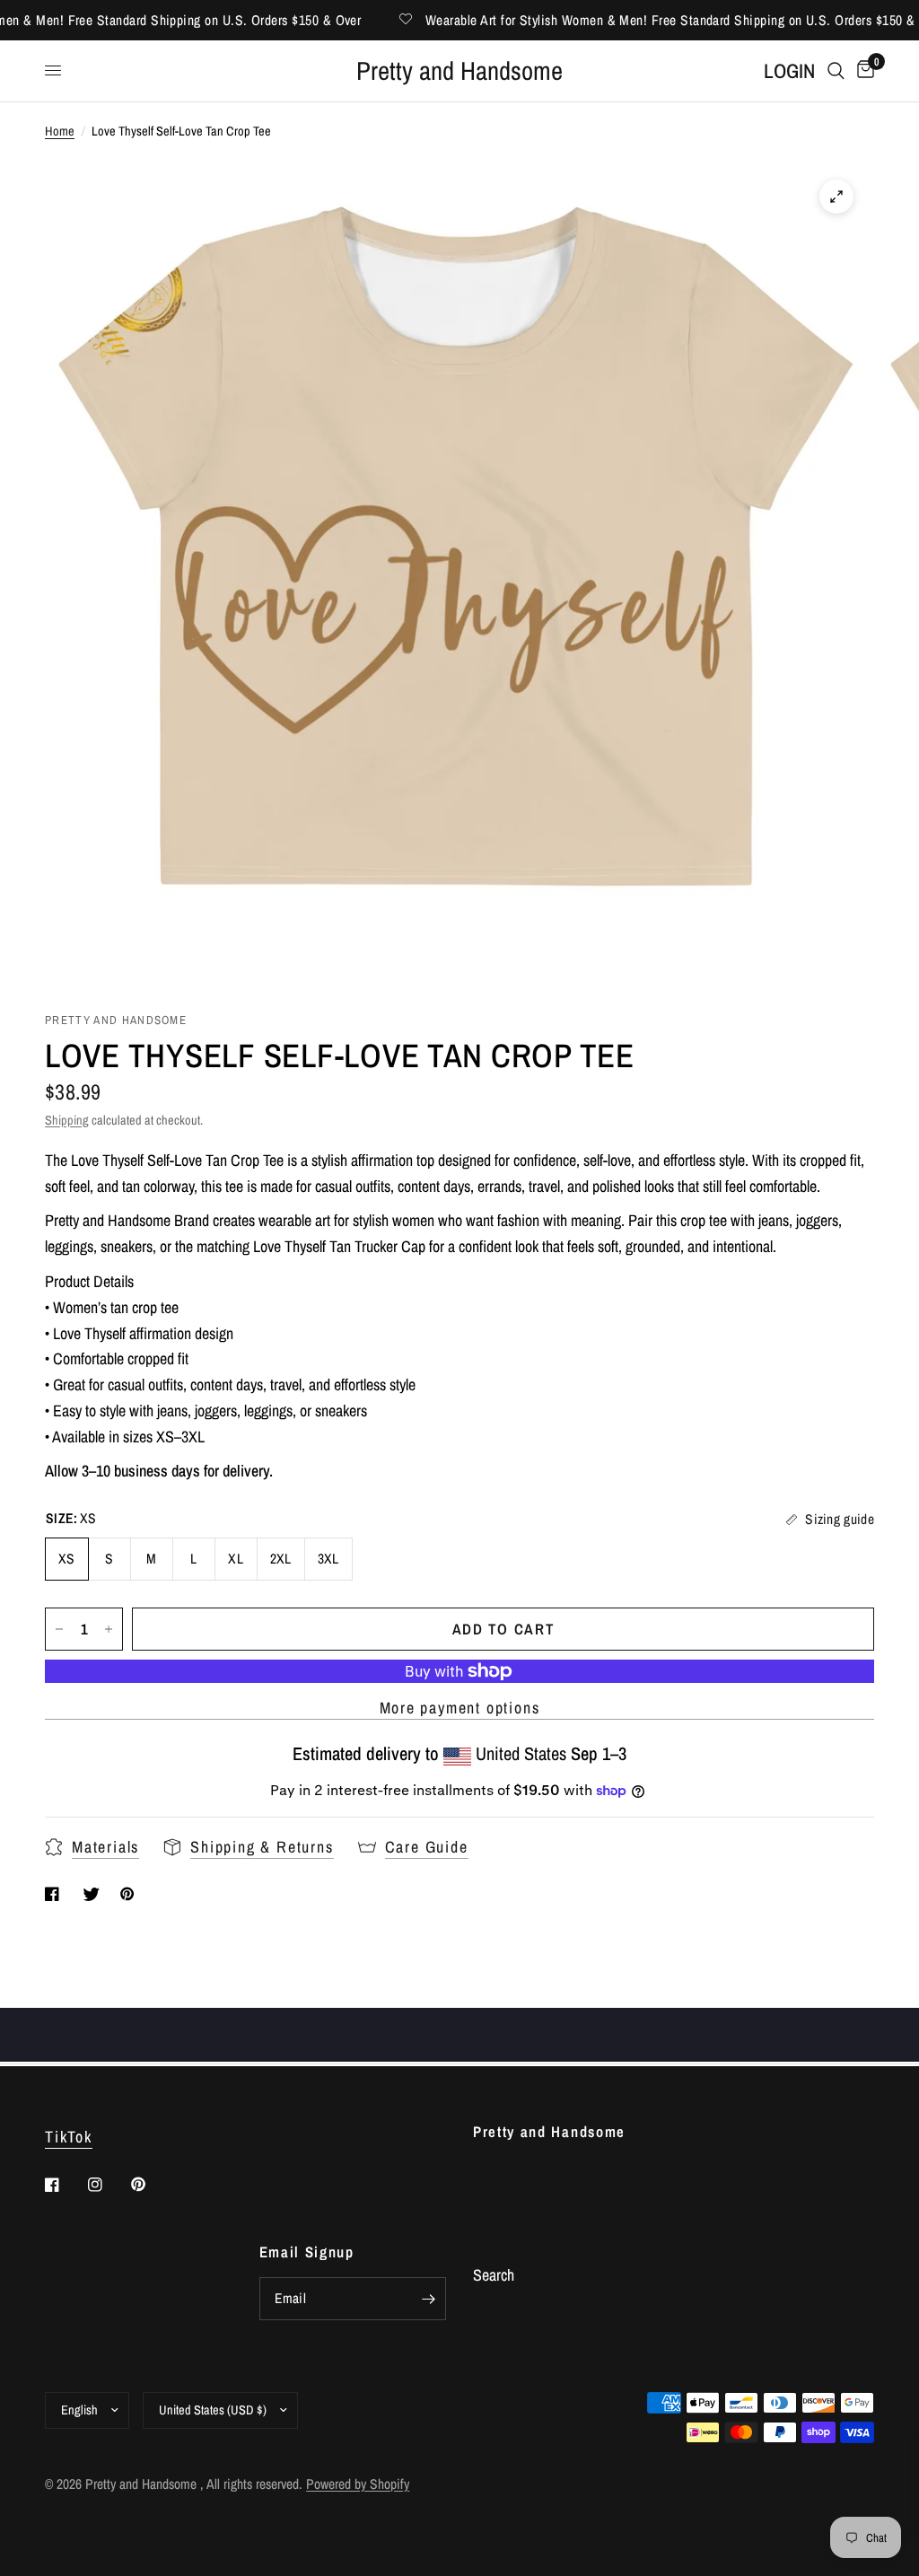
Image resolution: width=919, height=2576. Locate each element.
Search (494, 2275)
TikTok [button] (69, 2137)
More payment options (460, 1708)
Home (60, 131)
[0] (862, 71)
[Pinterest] (151, 2184)
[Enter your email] (428, 2299)
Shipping (67, 1120)
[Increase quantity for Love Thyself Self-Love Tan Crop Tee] (109, 1629)
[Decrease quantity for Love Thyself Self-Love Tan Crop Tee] (59, 1629)
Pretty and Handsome (459, 71)
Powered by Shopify (358, 2484)
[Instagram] (108, 2185)
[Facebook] (65, 2185)
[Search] (836, 71)
